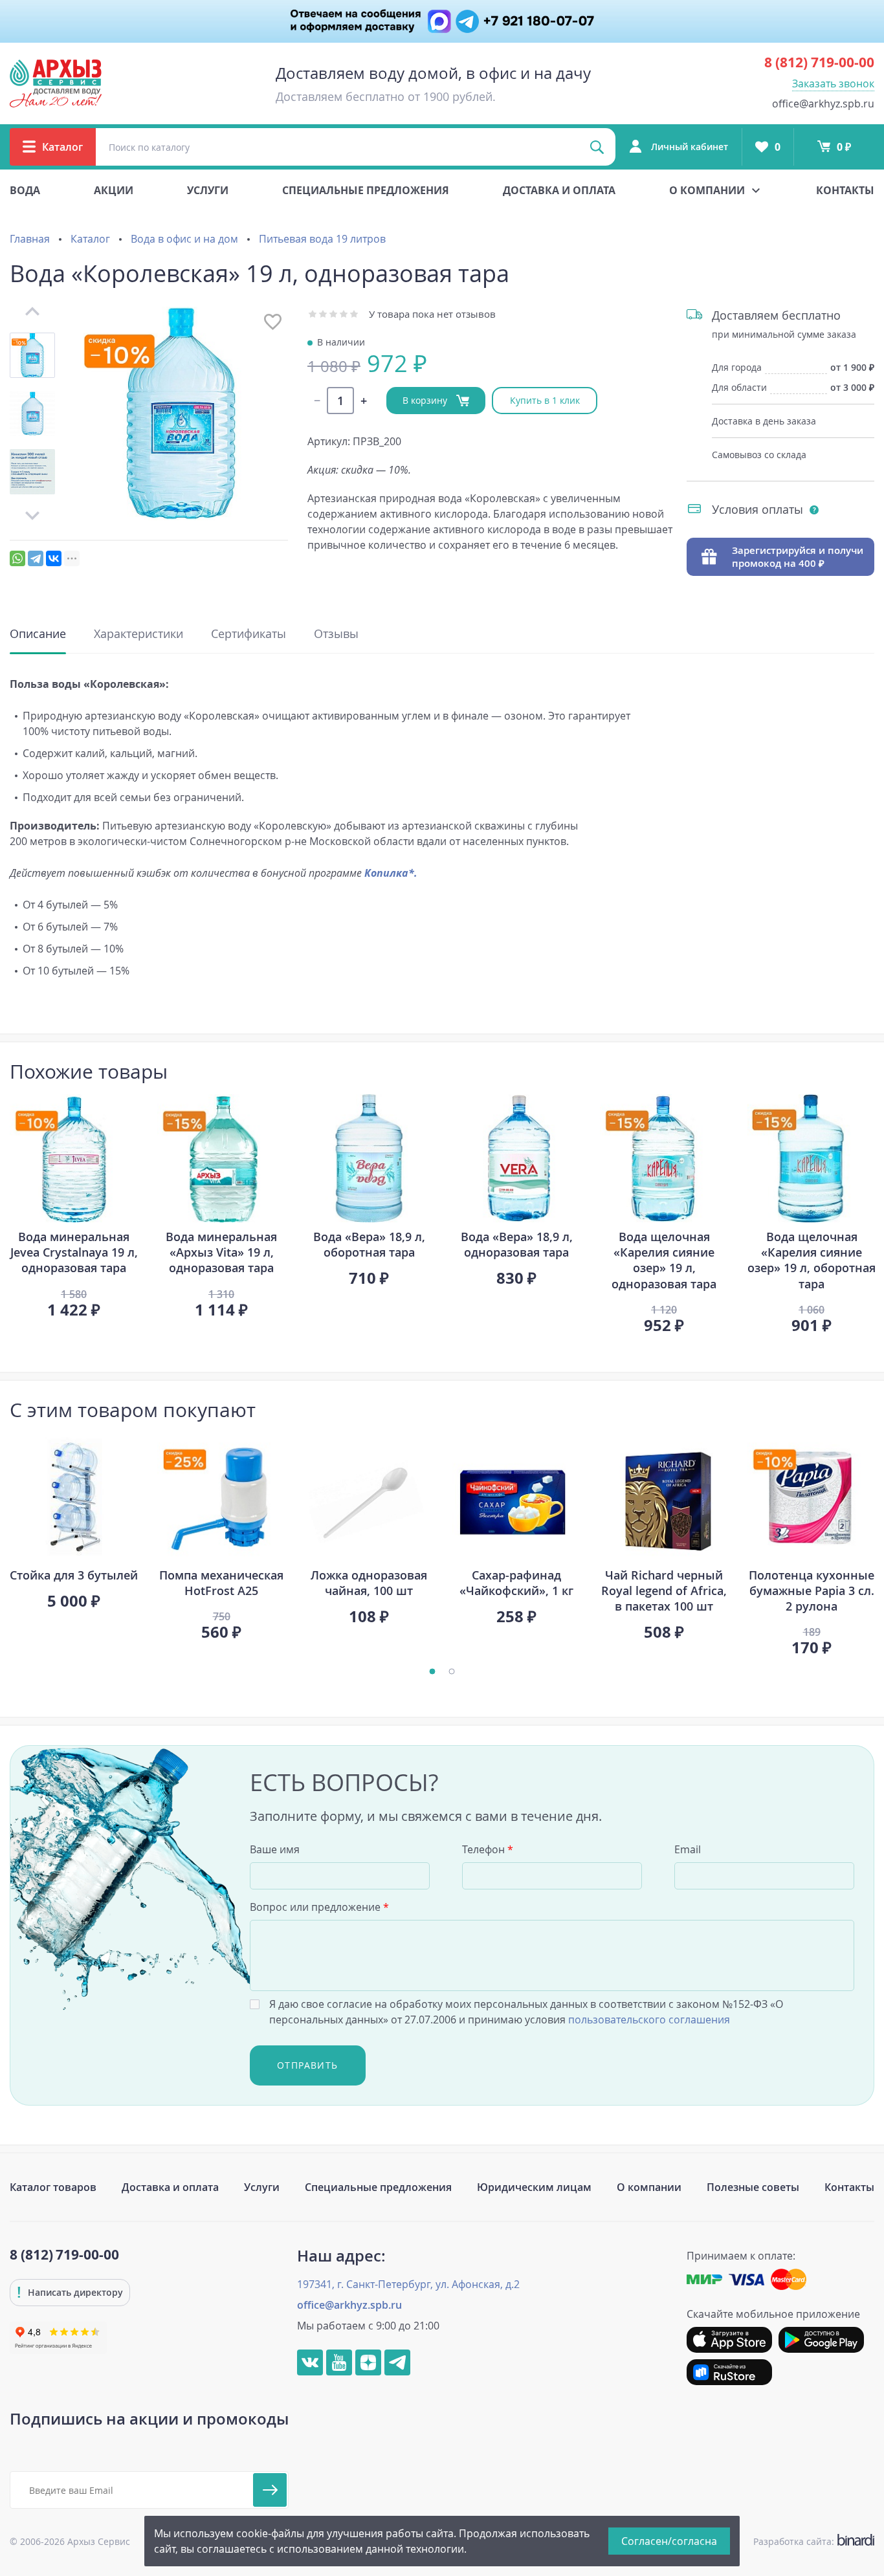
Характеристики (138, 633)
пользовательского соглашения (649, 2020)
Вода (25, 190)
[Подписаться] (270, 2490)
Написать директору (75, 2292)
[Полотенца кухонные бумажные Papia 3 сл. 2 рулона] (812, 1497)
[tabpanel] (74, 1205)
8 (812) (819, 62)
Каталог (90, 239)
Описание (38, 633)
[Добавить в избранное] (273, 322)
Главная (30, 239)
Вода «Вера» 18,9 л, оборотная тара (369, 1244)
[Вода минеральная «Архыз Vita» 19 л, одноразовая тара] (221, 1158)
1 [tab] (432, 1671)
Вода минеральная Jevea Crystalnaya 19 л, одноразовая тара (74, 1252)
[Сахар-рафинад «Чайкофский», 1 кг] (516, 1497)
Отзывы (336, 633)
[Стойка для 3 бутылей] (74, 1497)
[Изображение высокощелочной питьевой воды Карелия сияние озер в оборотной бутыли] (812, 1158)
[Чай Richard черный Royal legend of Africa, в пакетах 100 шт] (664, 1497)
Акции (114, 190)
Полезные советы (753, 2187)
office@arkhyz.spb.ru (823, 104)
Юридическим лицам (534, 2187)
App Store (729, 2340)
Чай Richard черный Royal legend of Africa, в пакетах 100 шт (664, 1591)
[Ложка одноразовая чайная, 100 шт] (369, 1497)
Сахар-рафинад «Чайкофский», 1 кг (516, 1583)
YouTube (339, 2362)
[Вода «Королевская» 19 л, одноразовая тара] (181, 413)
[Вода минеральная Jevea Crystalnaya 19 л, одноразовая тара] (74, 1158)
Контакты (845, 190)
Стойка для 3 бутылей (74, 1575)
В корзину (426, 400)
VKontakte (310, 2362)
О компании (649, 2187)
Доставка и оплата (559, 190)
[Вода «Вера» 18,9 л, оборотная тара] (369, 1158)
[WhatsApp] (17, 558)
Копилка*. (391, 873)
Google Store (821, 2340)
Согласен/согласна (669, 2541)
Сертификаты (249, 633)
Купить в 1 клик (545, 400)
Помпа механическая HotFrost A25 (221, 1583)
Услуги (208, 190)
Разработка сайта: (811, 2541)
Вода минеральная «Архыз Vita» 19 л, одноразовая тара (221, 1252)
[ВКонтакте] (54, 558)
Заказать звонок (833, 83)
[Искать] (597, 147)
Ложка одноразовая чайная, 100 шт (369, 1583)
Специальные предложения (366, 190)
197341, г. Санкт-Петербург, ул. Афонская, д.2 (408, 2284)
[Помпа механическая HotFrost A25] (221, 1497)
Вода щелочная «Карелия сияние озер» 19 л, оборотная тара (812, 1260)
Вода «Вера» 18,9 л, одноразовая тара (517, 1244)
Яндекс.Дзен (368, 2362)
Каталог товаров (53, 2187)
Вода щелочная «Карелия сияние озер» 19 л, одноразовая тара (664, 1260)
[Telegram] (36, 558)
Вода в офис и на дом (184, 239)
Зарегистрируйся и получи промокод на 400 (798, 556)
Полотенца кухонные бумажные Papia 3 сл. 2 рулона (812, 1591)
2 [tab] (452, 1671)
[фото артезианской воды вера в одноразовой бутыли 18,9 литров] (516, 1158)
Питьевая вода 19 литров (322, 239)
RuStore (729, 2372)
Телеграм (397, 2362)
